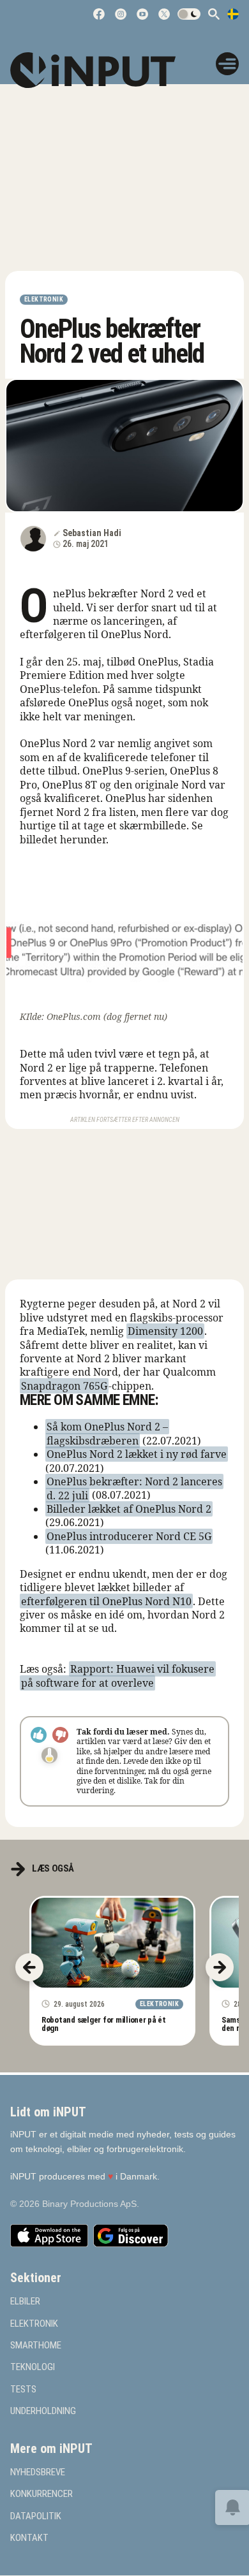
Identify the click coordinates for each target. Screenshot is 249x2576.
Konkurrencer (41, 2495)
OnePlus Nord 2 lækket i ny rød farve (137, 1454)
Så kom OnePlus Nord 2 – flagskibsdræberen (107, 1433)
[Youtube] (142, 14)
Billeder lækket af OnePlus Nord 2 (129, 1509)
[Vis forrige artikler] (29, 1967)
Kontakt (29, 2538)
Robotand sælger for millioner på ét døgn (104, 2024)
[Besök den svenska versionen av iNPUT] (233, 14)
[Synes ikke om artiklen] (60, 1735)
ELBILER (25, 2302)
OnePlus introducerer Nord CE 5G (129, 1536)
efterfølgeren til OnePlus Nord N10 (106, 1601)
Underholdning (43, 2411)
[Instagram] (121, 14)
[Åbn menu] (227, 64)
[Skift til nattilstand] (189, 14)
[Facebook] (99, 14)
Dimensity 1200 (165, 1331)
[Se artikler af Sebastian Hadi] (33, 539)
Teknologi (33, 2368)
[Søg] (214, 14)
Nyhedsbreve (38, 2472)
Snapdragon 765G (64, 1386)
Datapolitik (36, 2516)
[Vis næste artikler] (220, 1967)
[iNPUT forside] (102, 70)
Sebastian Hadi (92, 533)
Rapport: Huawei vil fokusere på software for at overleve (118, 1676)
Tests (23, 2390)
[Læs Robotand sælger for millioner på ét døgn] (112, 1943)
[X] (164, 14)
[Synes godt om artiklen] (39, 1735)
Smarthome (36, 2346)
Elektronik (44, 299)
